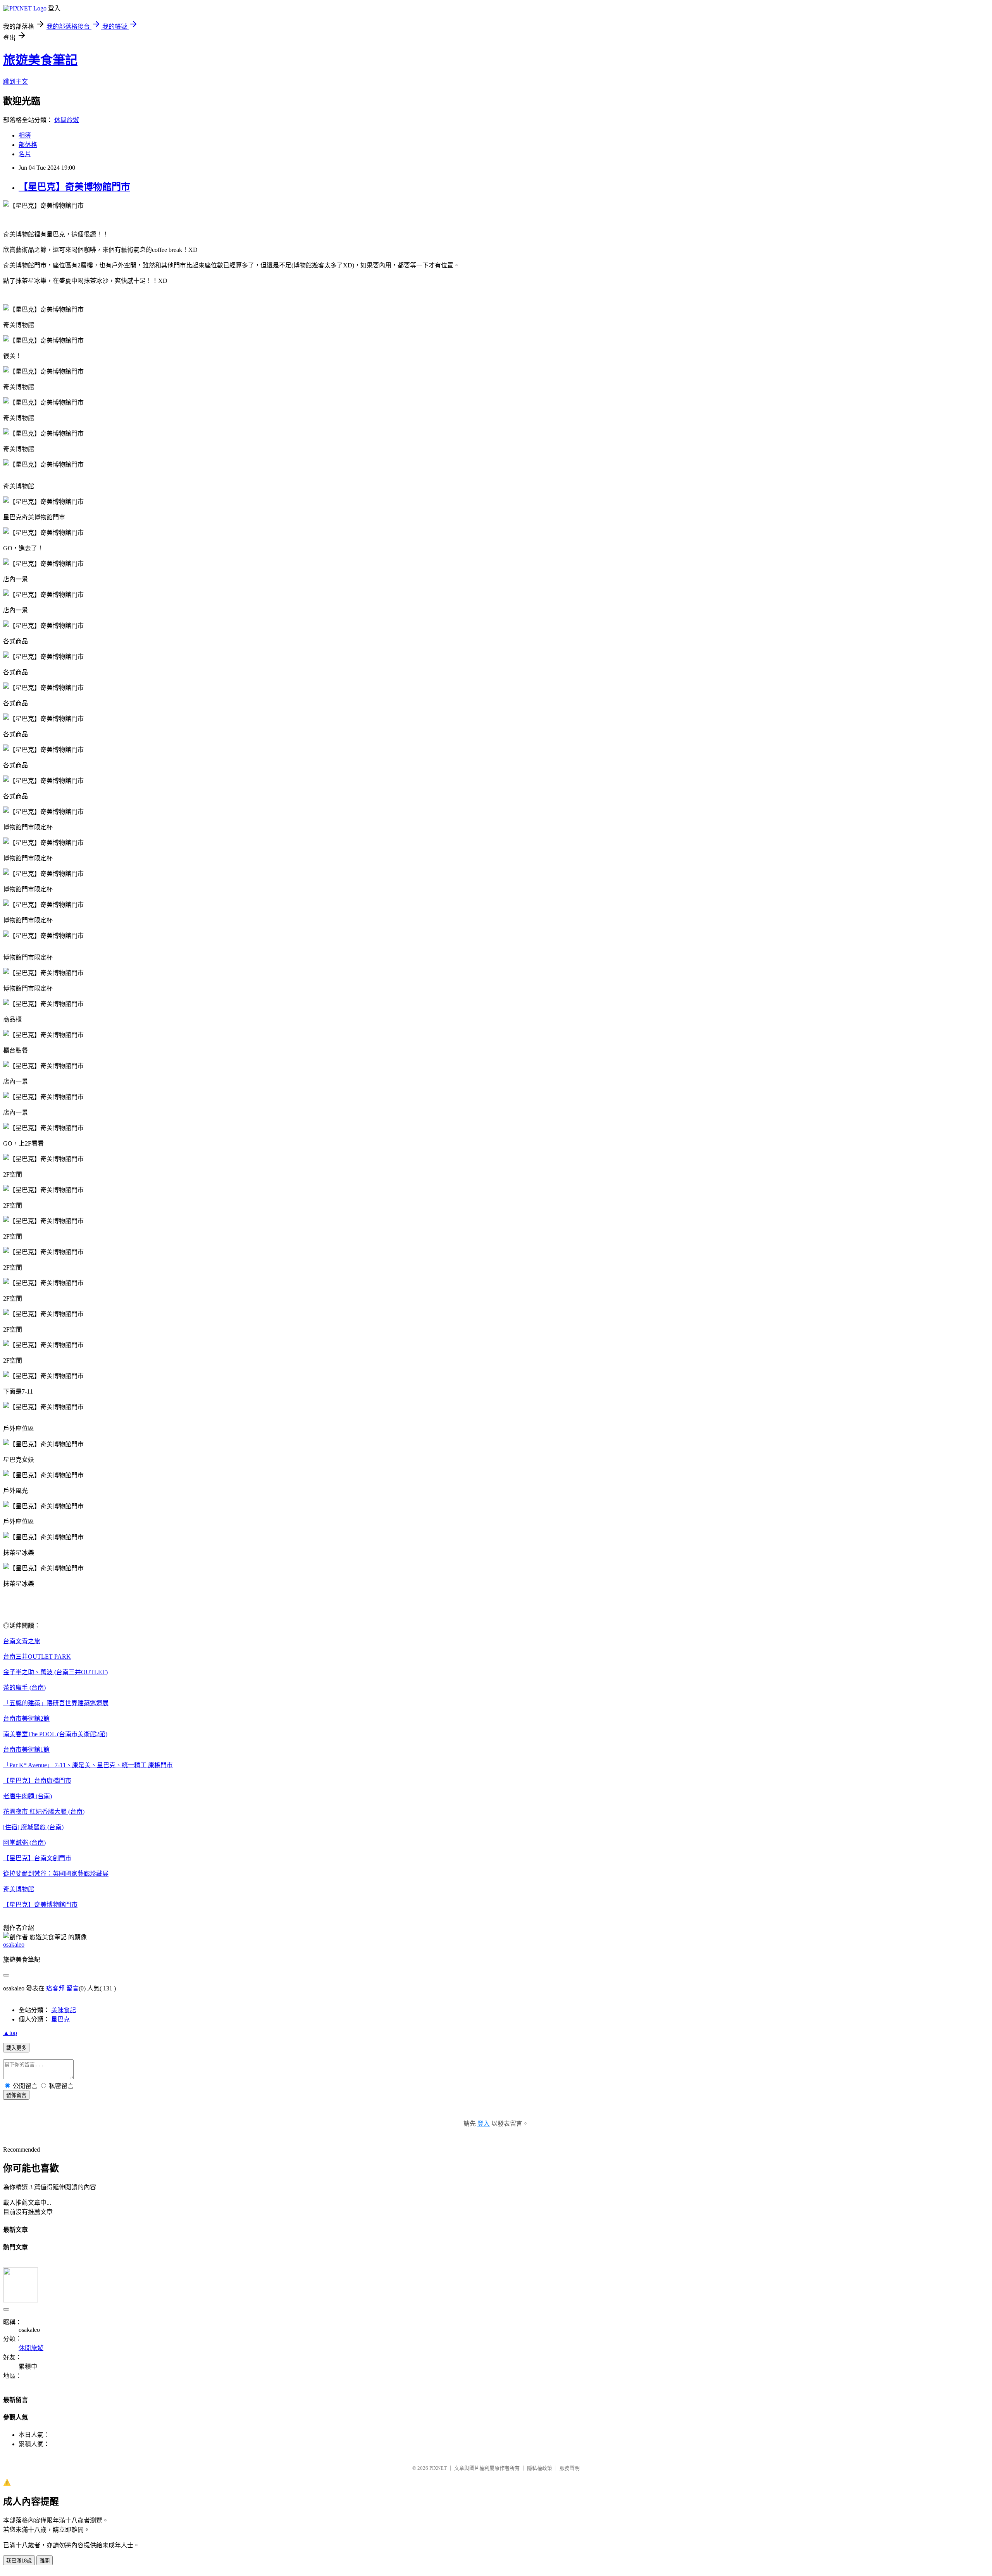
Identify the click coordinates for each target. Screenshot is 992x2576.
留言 (72, 1988)
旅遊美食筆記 (40, 60)
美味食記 (64, 2010)
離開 (45, 2561)
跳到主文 (15, 82)
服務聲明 (570, 2468)
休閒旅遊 (67, 120)
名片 (25, 154)
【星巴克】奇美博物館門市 (74, 187)
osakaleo (14, 1944)
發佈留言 (16, 2095)
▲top (10, 2033)
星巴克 (60, 2019)
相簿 (25, 135)
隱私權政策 (540, 2468)
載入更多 (16, 2048)
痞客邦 (55, 1988)
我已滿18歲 (19, 2561)
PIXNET (438, 2468)
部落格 (28, 145)
